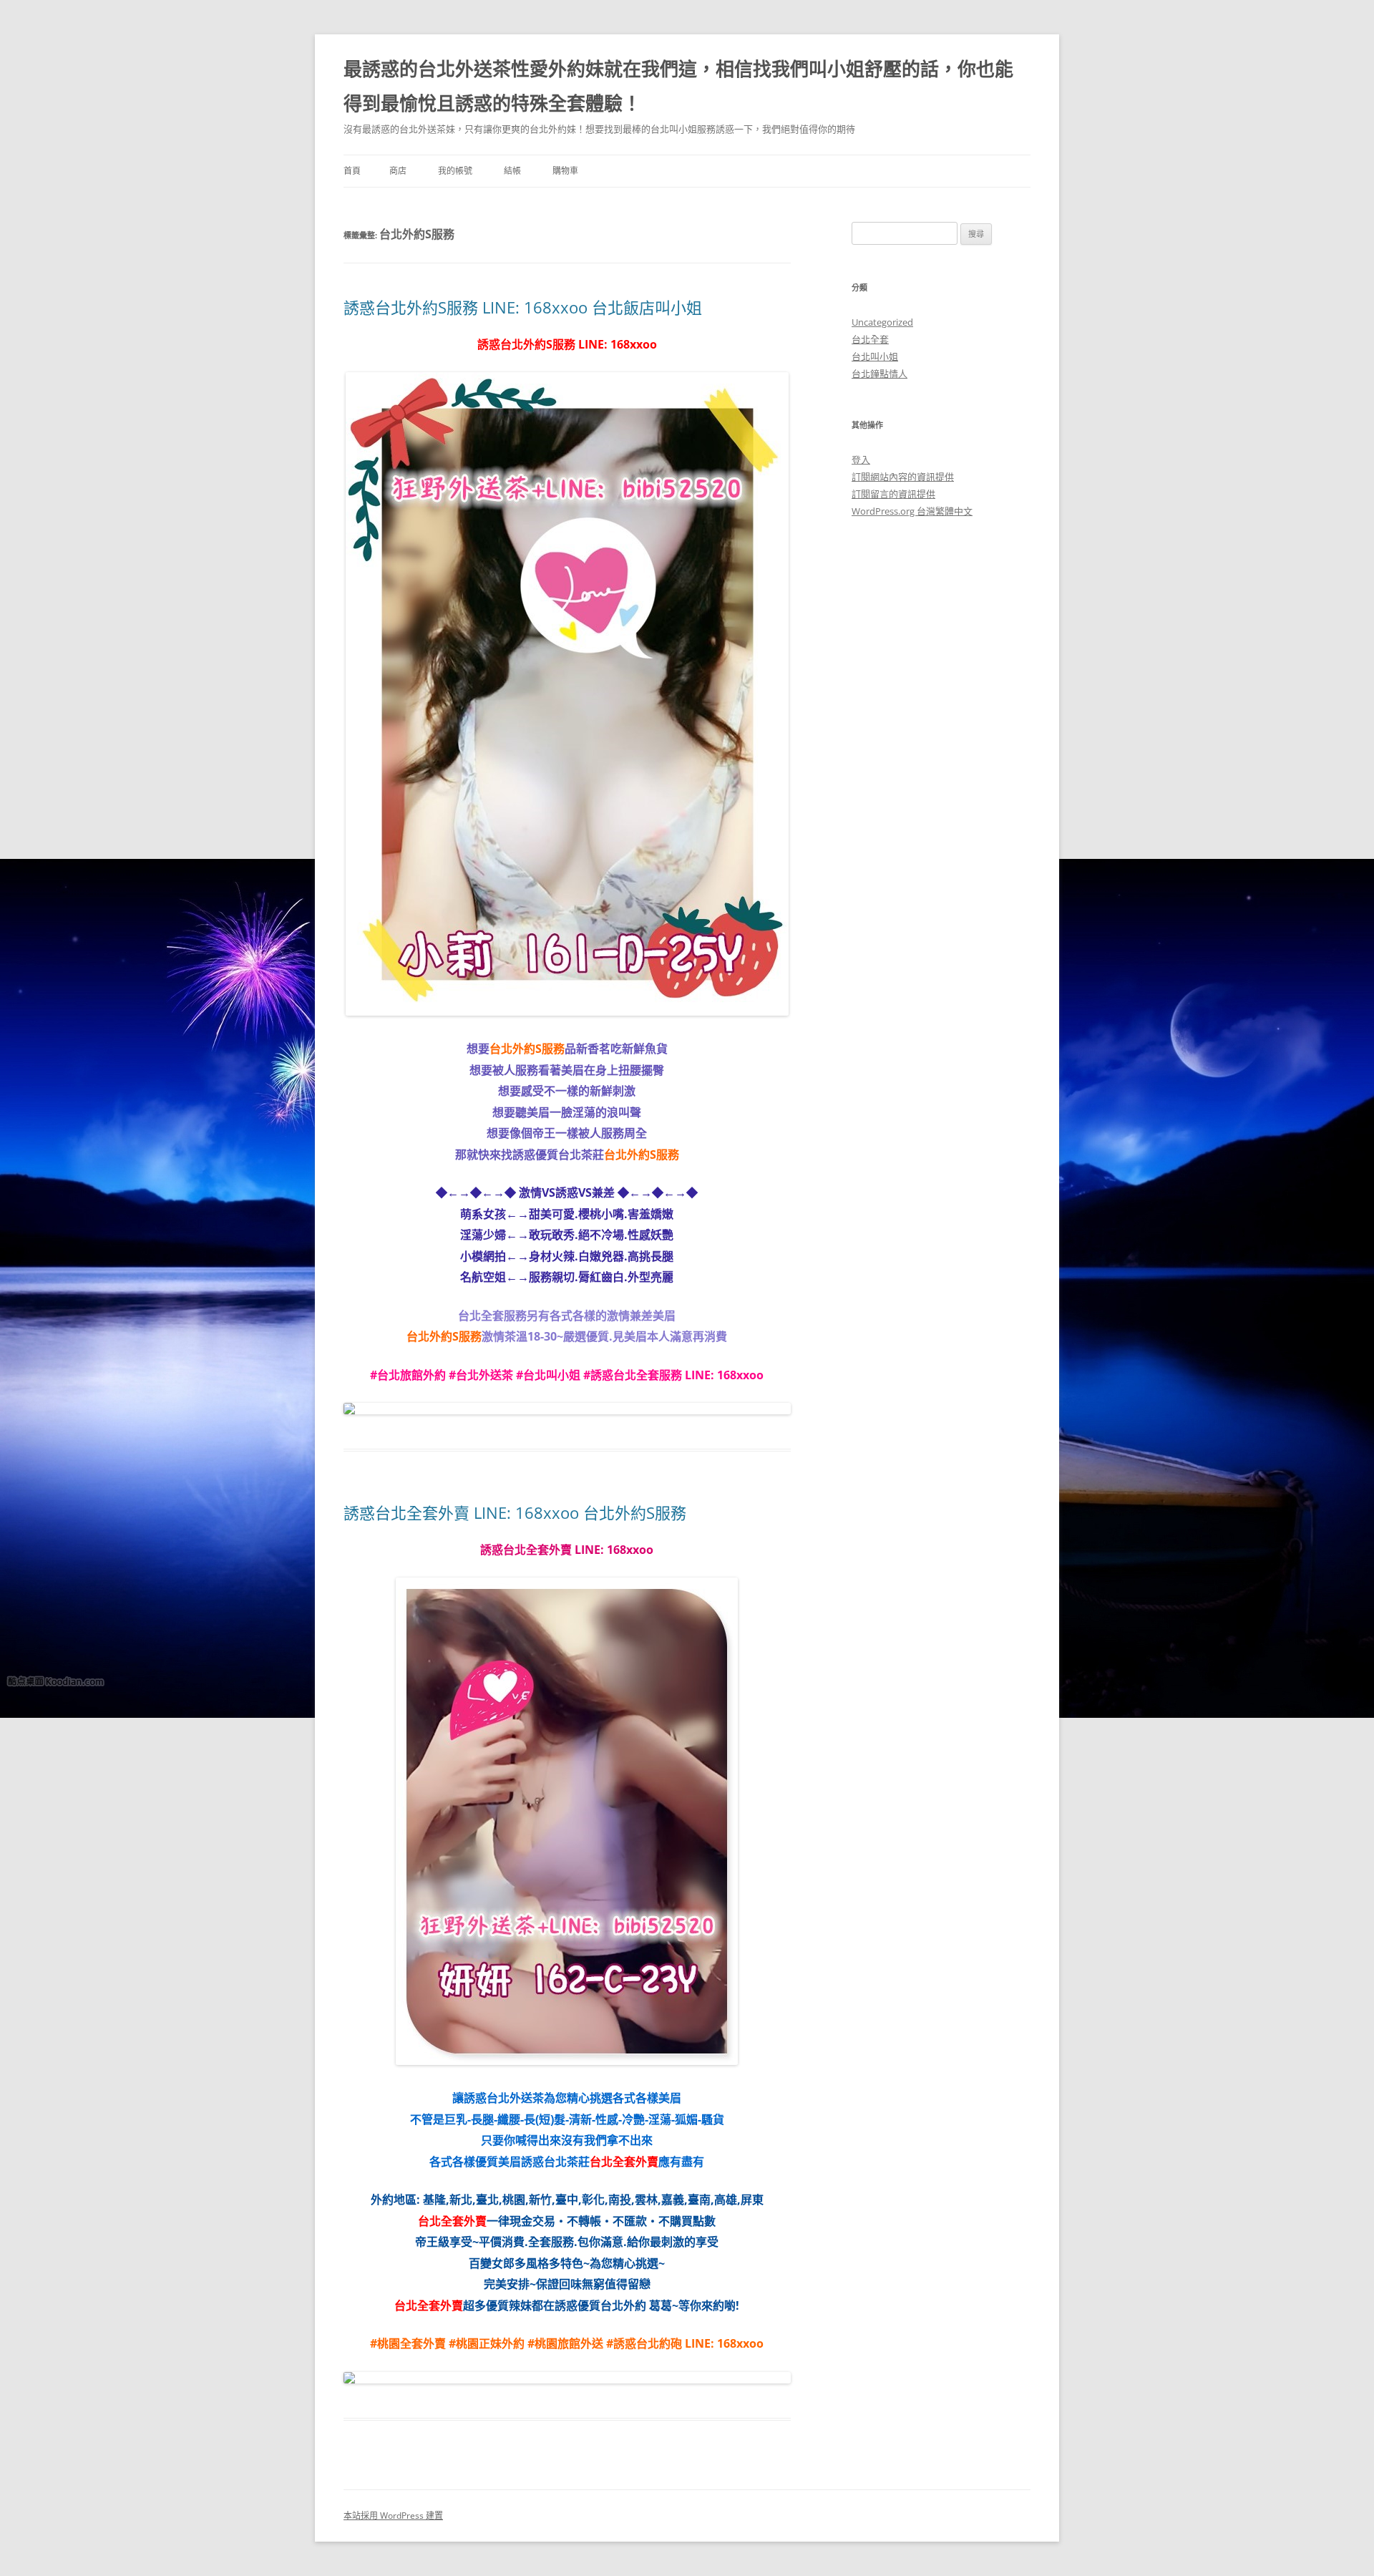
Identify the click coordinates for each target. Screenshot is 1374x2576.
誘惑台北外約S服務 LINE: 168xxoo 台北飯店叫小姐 (523, 307)
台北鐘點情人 (880, 374)
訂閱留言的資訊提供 (893, 494)
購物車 (565, 171)
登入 (861, 460)
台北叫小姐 (875, 356)
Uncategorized (882, 322)
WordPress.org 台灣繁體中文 (912, 511)
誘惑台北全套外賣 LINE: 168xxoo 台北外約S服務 (515, 1512)
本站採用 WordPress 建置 (393, 2516)
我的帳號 (455, 171)
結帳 (512, 171)
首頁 (352, 171)
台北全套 (870, 339)
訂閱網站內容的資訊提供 (903, 477)
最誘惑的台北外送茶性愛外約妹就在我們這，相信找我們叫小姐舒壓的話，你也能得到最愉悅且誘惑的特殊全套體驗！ (678, 86)
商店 (398, 171)
